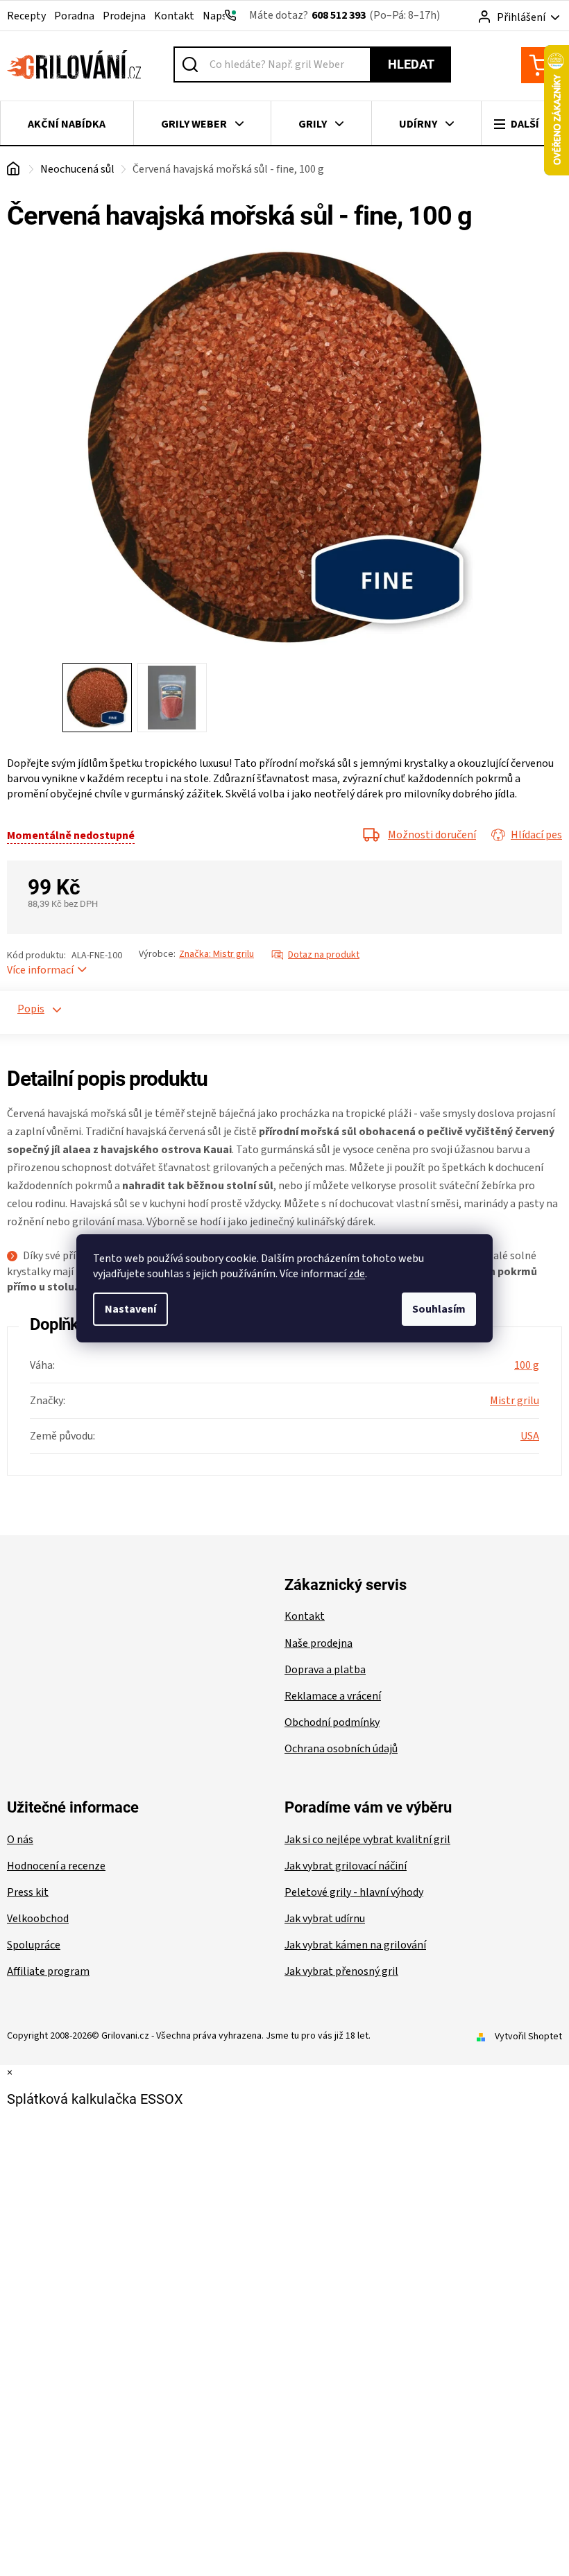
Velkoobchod (38, 1919)
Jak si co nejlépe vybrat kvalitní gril (367, 1840)
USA (530, 1436)
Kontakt (174, 16)
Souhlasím (439, 1309)
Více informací (40, 970)
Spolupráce (34, 1945)
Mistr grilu (515, 1401)
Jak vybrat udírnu (325, 1919)
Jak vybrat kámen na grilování (355, 1945)
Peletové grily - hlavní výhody (354, 1892)
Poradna (74, 16)
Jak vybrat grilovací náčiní (346, 1866)
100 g (527, 1365)
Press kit (28, 1892)
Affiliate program (48, 1971)
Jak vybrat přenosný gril (341, 1971)
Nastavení (130, 1309)
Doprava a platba (325, 1670)
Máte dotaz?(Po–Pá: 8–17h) (345, 15)
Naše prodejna (319, 1643)
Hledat (411, 64)
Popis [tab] (25, 1009)
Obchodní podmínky (332, 1722)
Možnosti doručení (432, 835)
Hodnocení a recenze (56, 1866)
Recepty (26, 16)
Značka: (216, 954)
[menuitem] (67, 124)
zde (357, 1274)
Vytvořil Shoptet (528, 2037)
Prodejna (124, 16)
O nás (20, 1840)
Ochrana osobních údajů (341, 1749)
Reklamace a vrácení (333, 1696)
